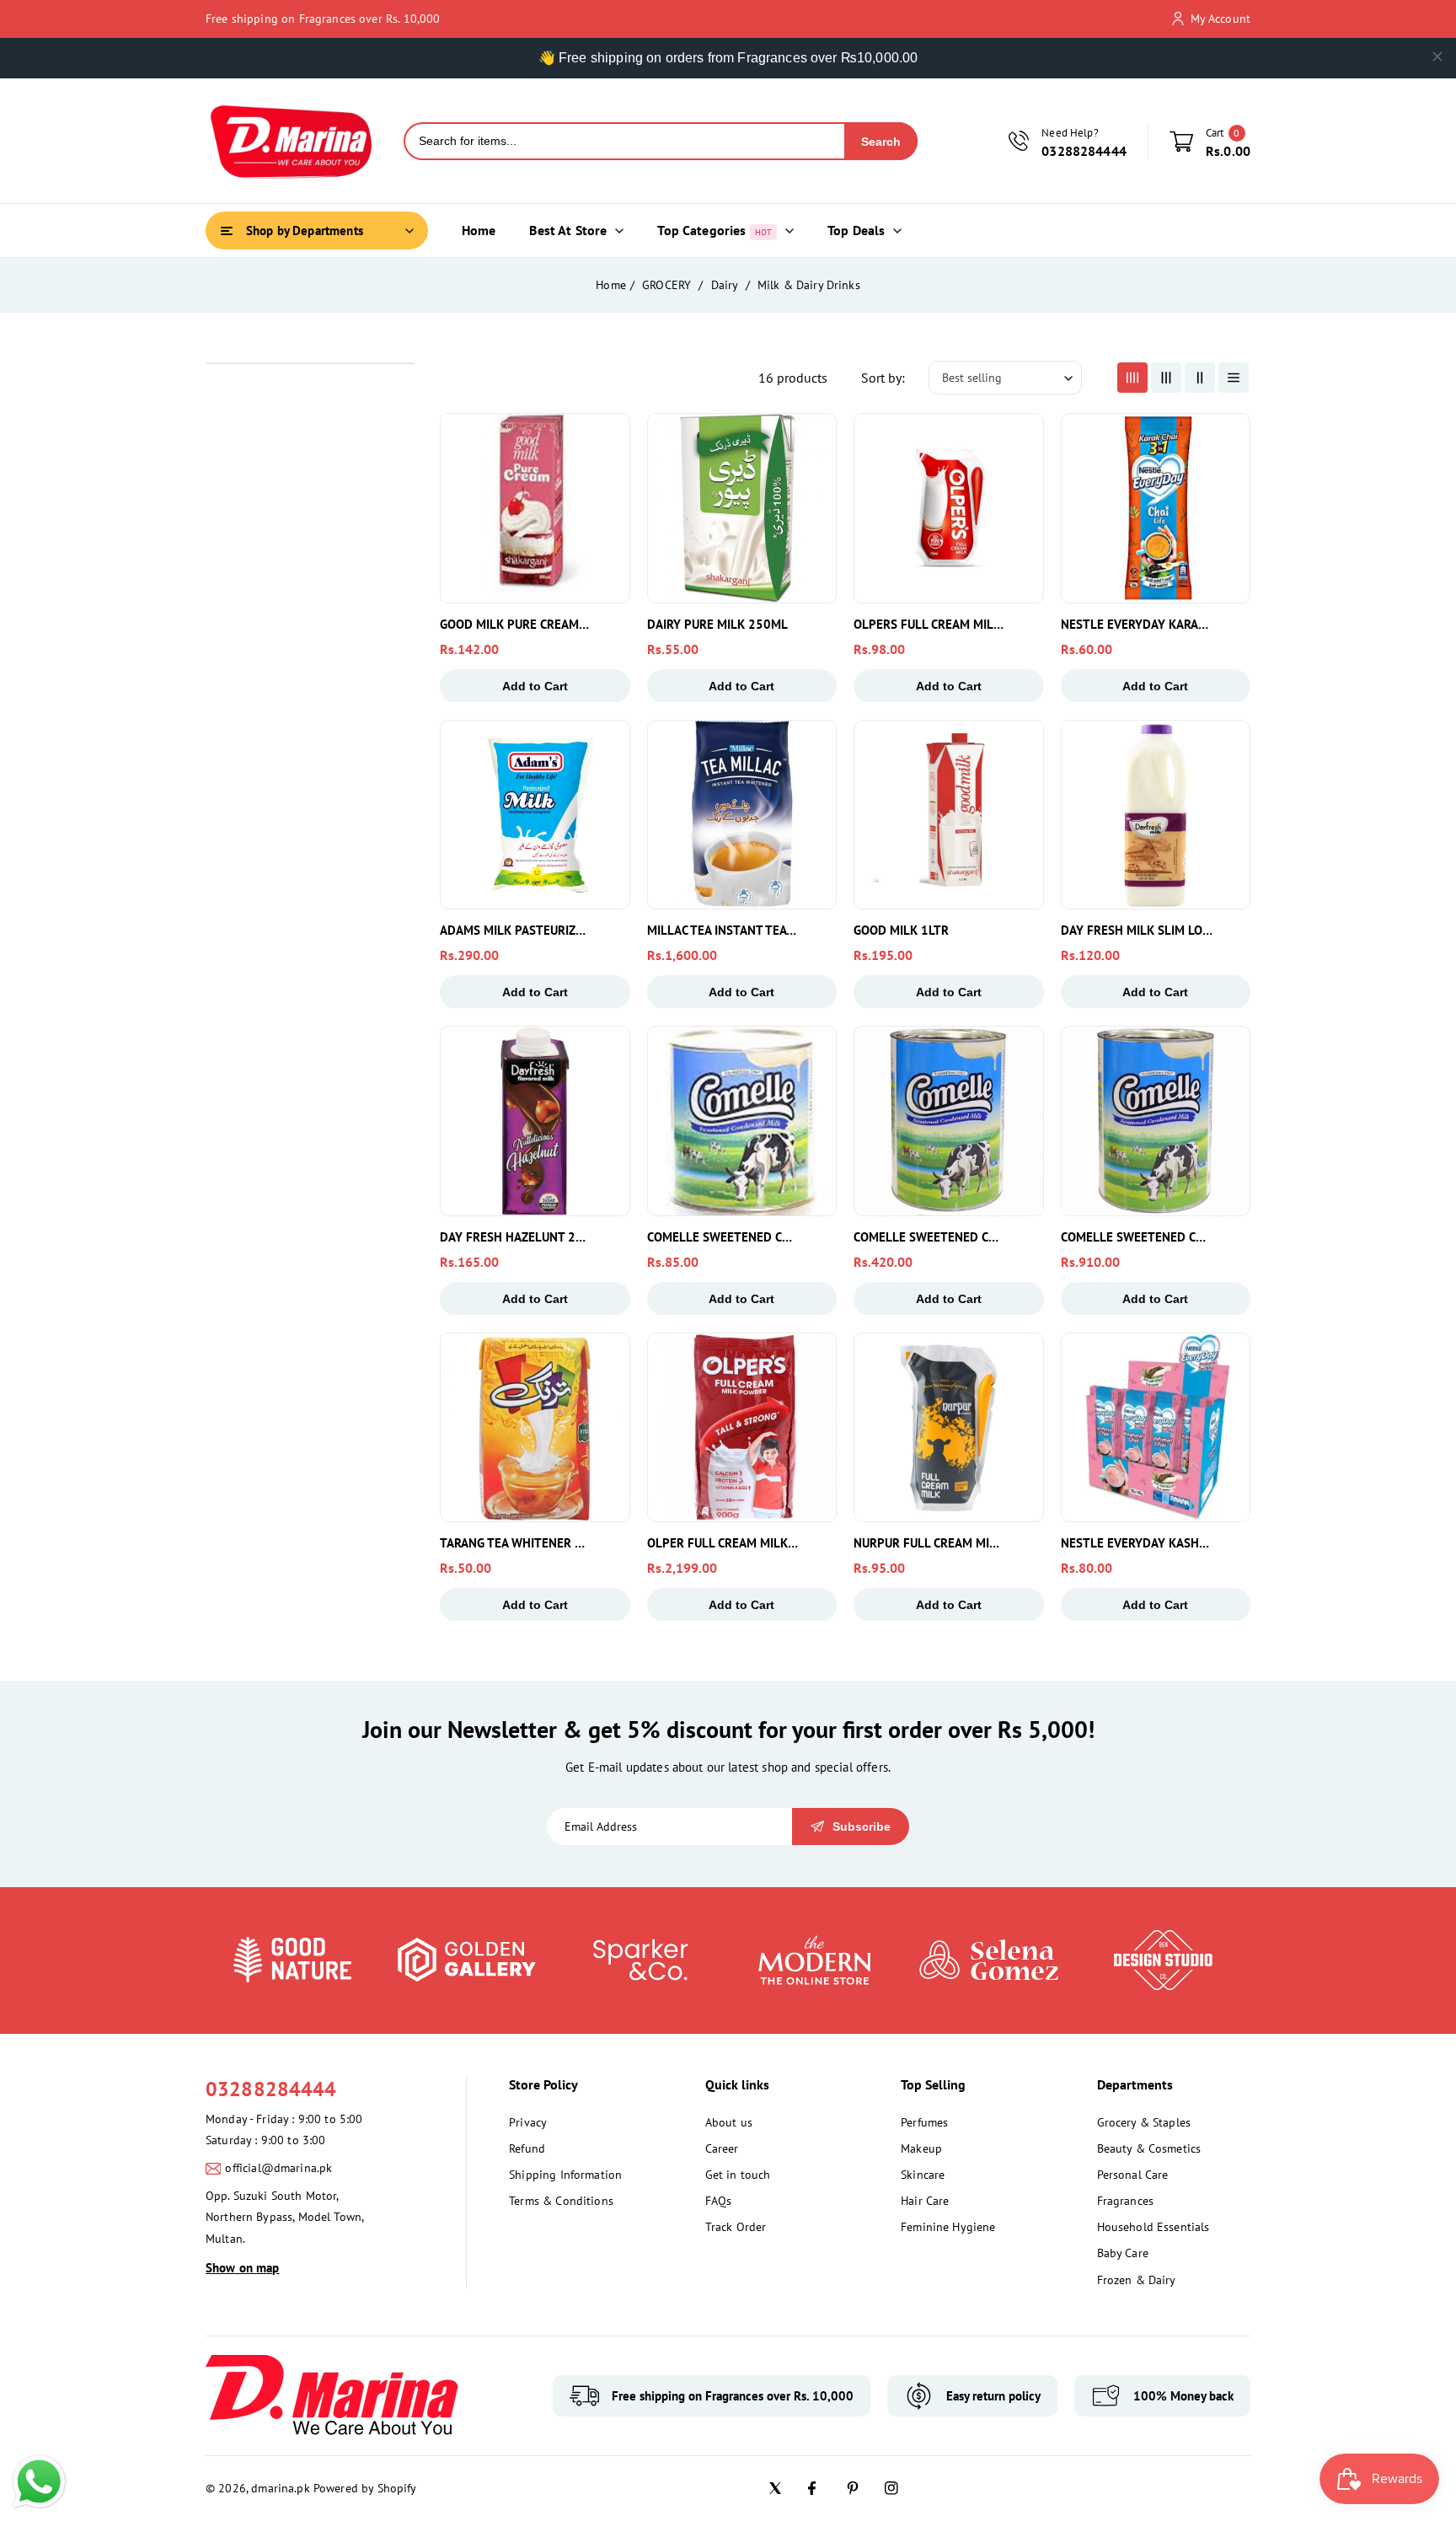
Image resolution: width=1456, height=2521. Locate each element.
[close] (1437, 56)
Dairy (726, 285)
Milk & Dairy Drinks (809, 285)
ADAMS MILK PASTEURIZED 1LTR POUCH (516, 930)
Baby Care (1123, 2253)
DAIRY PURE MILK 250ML (717, 624)
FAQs (719, 2201)
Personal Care (1133, 2175)
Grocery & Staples (1144, 2122)
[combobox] (625, 141)
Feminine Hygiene (948, 2227)
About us (729, 2122)
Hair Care (925, 2201)
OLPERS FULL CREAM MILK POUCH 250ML (929, 624)
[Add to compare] (606, 476)
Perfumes (924, 2122)
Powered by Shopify (365, 2488)
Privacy (528, 2122)
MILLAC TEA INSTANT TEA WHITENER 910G (723, 930)
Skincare (923, 2175)
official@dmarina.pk (278, 2168)
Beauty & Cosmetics (1149, 2148)
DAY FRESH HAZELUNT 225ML (516, 1237)
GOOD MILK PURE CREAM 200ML (516, 624)
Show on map (243, 2268)
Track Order (736, 2227)
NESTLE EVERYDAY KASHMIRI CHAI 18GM (1137, 1543)
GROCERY (668, 285)
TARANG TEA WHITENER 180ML (516, 1543)
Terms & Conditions (561, 2201)
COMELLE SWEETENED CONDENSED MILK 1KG (1137, 1237)
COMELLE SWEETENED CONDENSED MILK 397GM (929, 1237)
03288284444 (271, 2089)
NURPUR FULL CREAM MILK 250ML (929, 1543)
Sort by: (883, 378)
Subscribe (862, 1826)
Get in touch (738, 2175)
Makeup (921, 2148)
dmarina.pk (281, 2488)
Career (722, 2148)
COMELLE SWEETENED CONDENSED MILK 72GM (723, 1237)
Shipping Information (565, 2175)
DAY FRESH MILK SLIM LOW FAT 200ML (1137, 930)
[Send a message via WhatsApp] (39, 2482)
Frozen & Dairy (1137, 2280)
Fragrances (1126, 2201)
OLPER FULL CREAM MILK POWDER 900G (723, 1543)
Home (611, 285)
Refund (527, 2148)
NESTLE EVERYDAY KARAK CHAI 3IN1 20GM (1137, 624)
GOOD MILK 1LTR (901, 930)
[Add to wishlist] (606, 515)
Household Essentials (1154, 2227)
